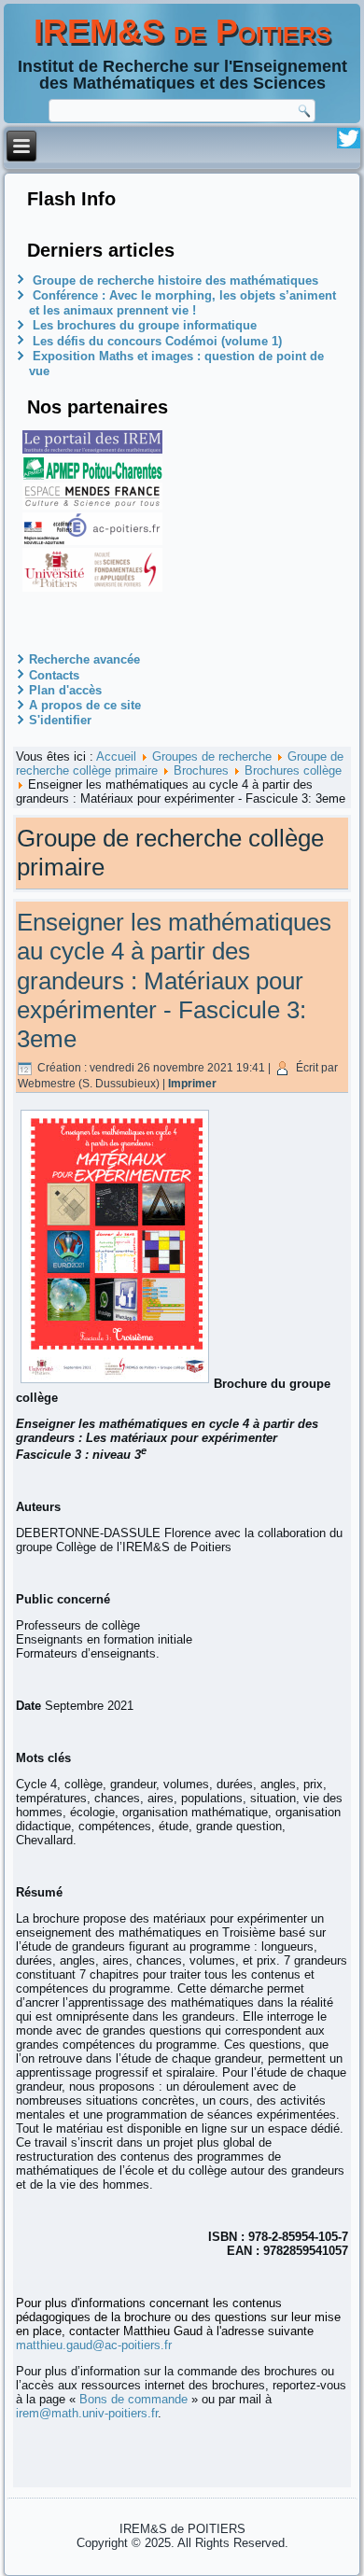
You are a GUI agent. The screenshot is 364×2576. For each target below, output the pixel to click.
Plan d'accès (65, 690)
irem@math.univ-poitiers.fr (87, 2413)
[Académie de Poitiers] (92, 541)
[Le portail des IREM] (92, 449)
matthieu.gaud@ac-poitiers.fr (94, 2345)
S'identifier (60, 720)
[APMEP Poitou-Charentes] (92, 476)
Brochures (201, 770)
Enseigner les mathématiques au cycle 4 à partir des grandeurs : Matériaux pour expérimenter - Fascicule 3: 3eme (174, 980)
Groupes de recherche (212, 756)
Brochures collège (293, 770)
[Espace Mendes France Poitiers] (92, 505)
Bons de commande (133, 2399)
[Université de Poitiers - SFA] (92, 588)
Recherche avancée (84, 659)
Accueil (116, 756)
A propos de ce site (85, 705)
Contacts (54, 675)
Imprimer (192, 1084)
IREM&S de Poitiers (182, 31)
